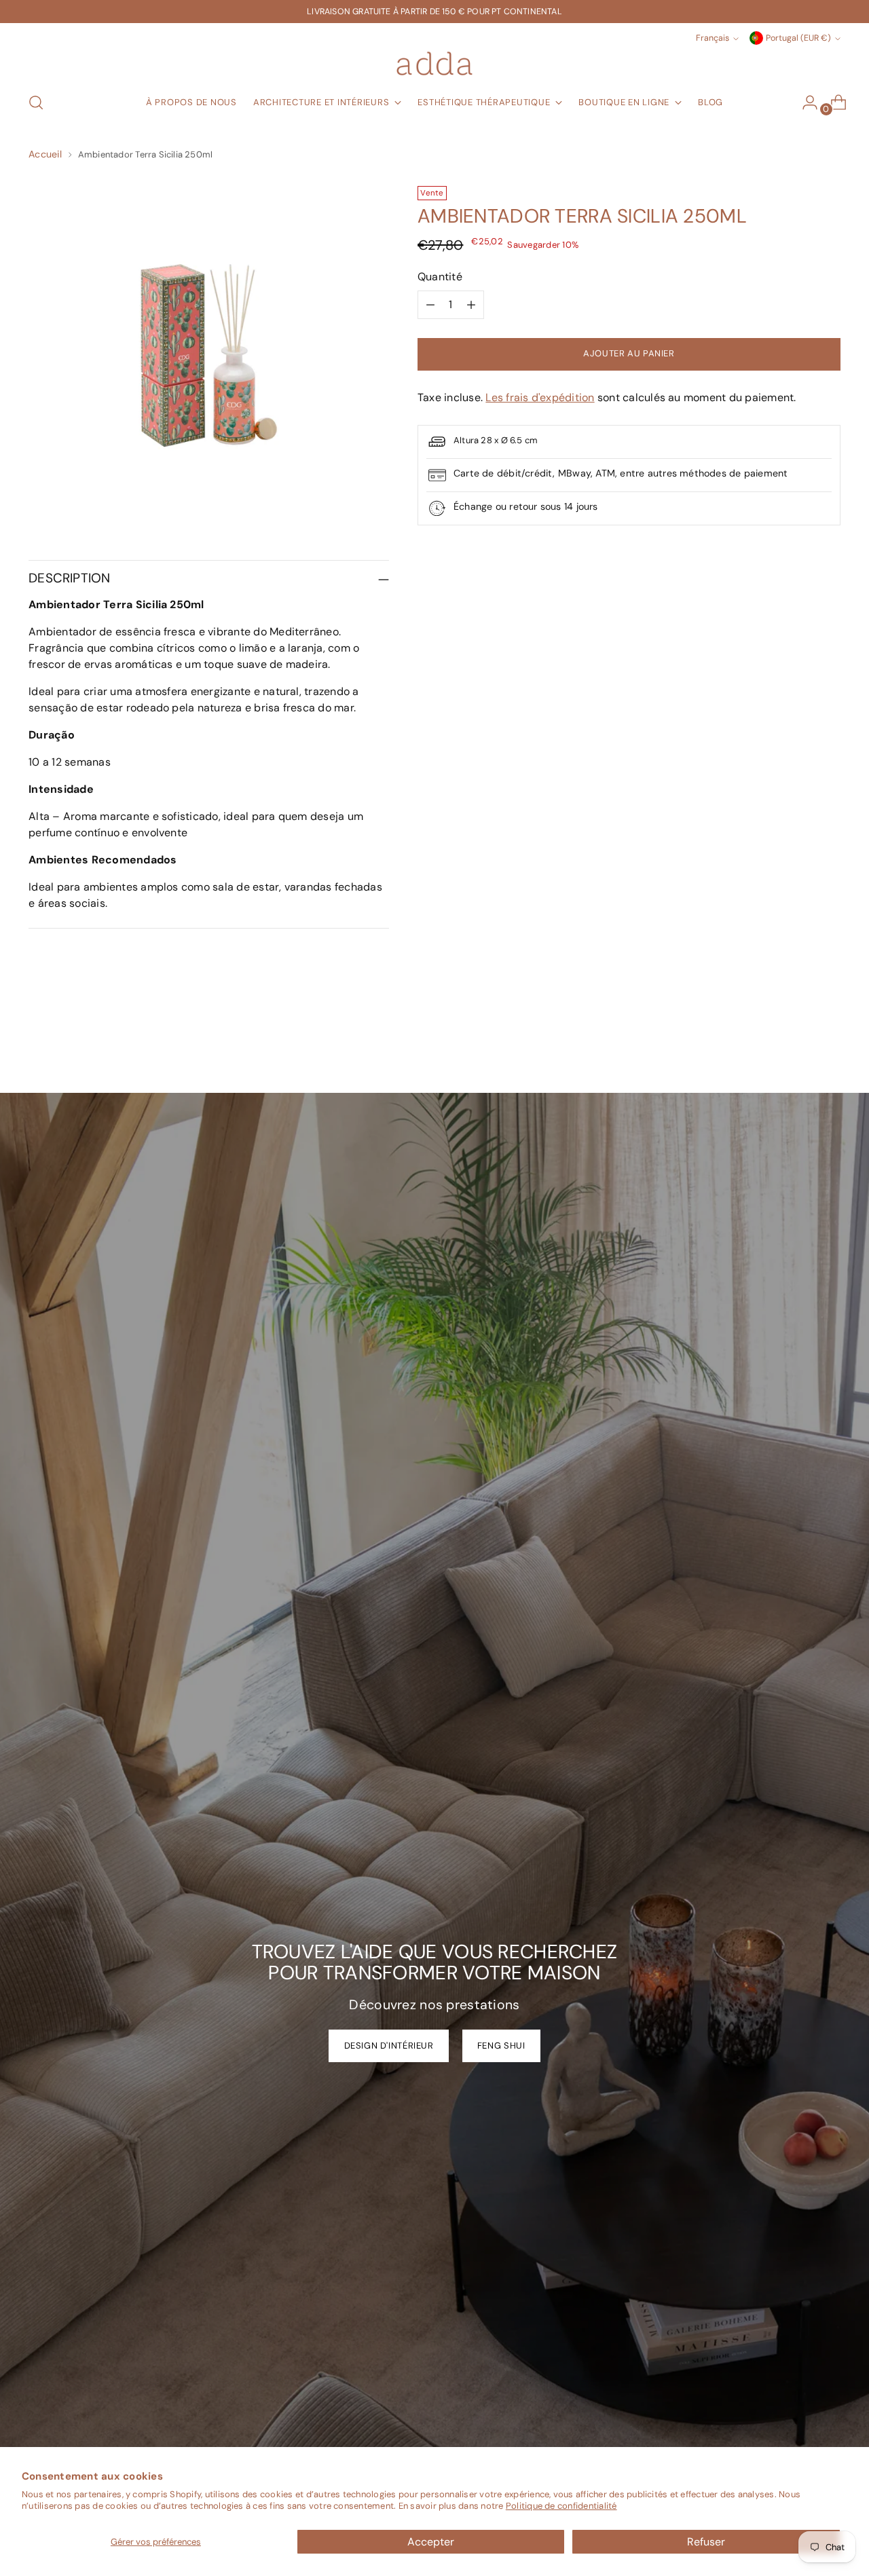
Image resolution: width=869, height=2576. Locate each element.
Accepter (431, 2542)
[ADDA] (434, 63)
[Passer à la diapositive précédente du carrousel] (798, 1047)
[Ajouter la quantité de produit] (471, 305)
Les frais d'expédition (540, 397)
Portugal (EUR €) (798, 38)
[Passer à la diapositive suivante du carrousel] (829, 1046)
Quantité (440, 277)
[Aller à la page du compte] (805, 102)
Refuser (706, 2542)
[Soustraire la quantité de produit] (430, 305)
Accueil (45, 154)
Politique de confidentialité (561, 2506)
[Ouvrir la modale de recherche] (36, 102)
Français (713, 38)
